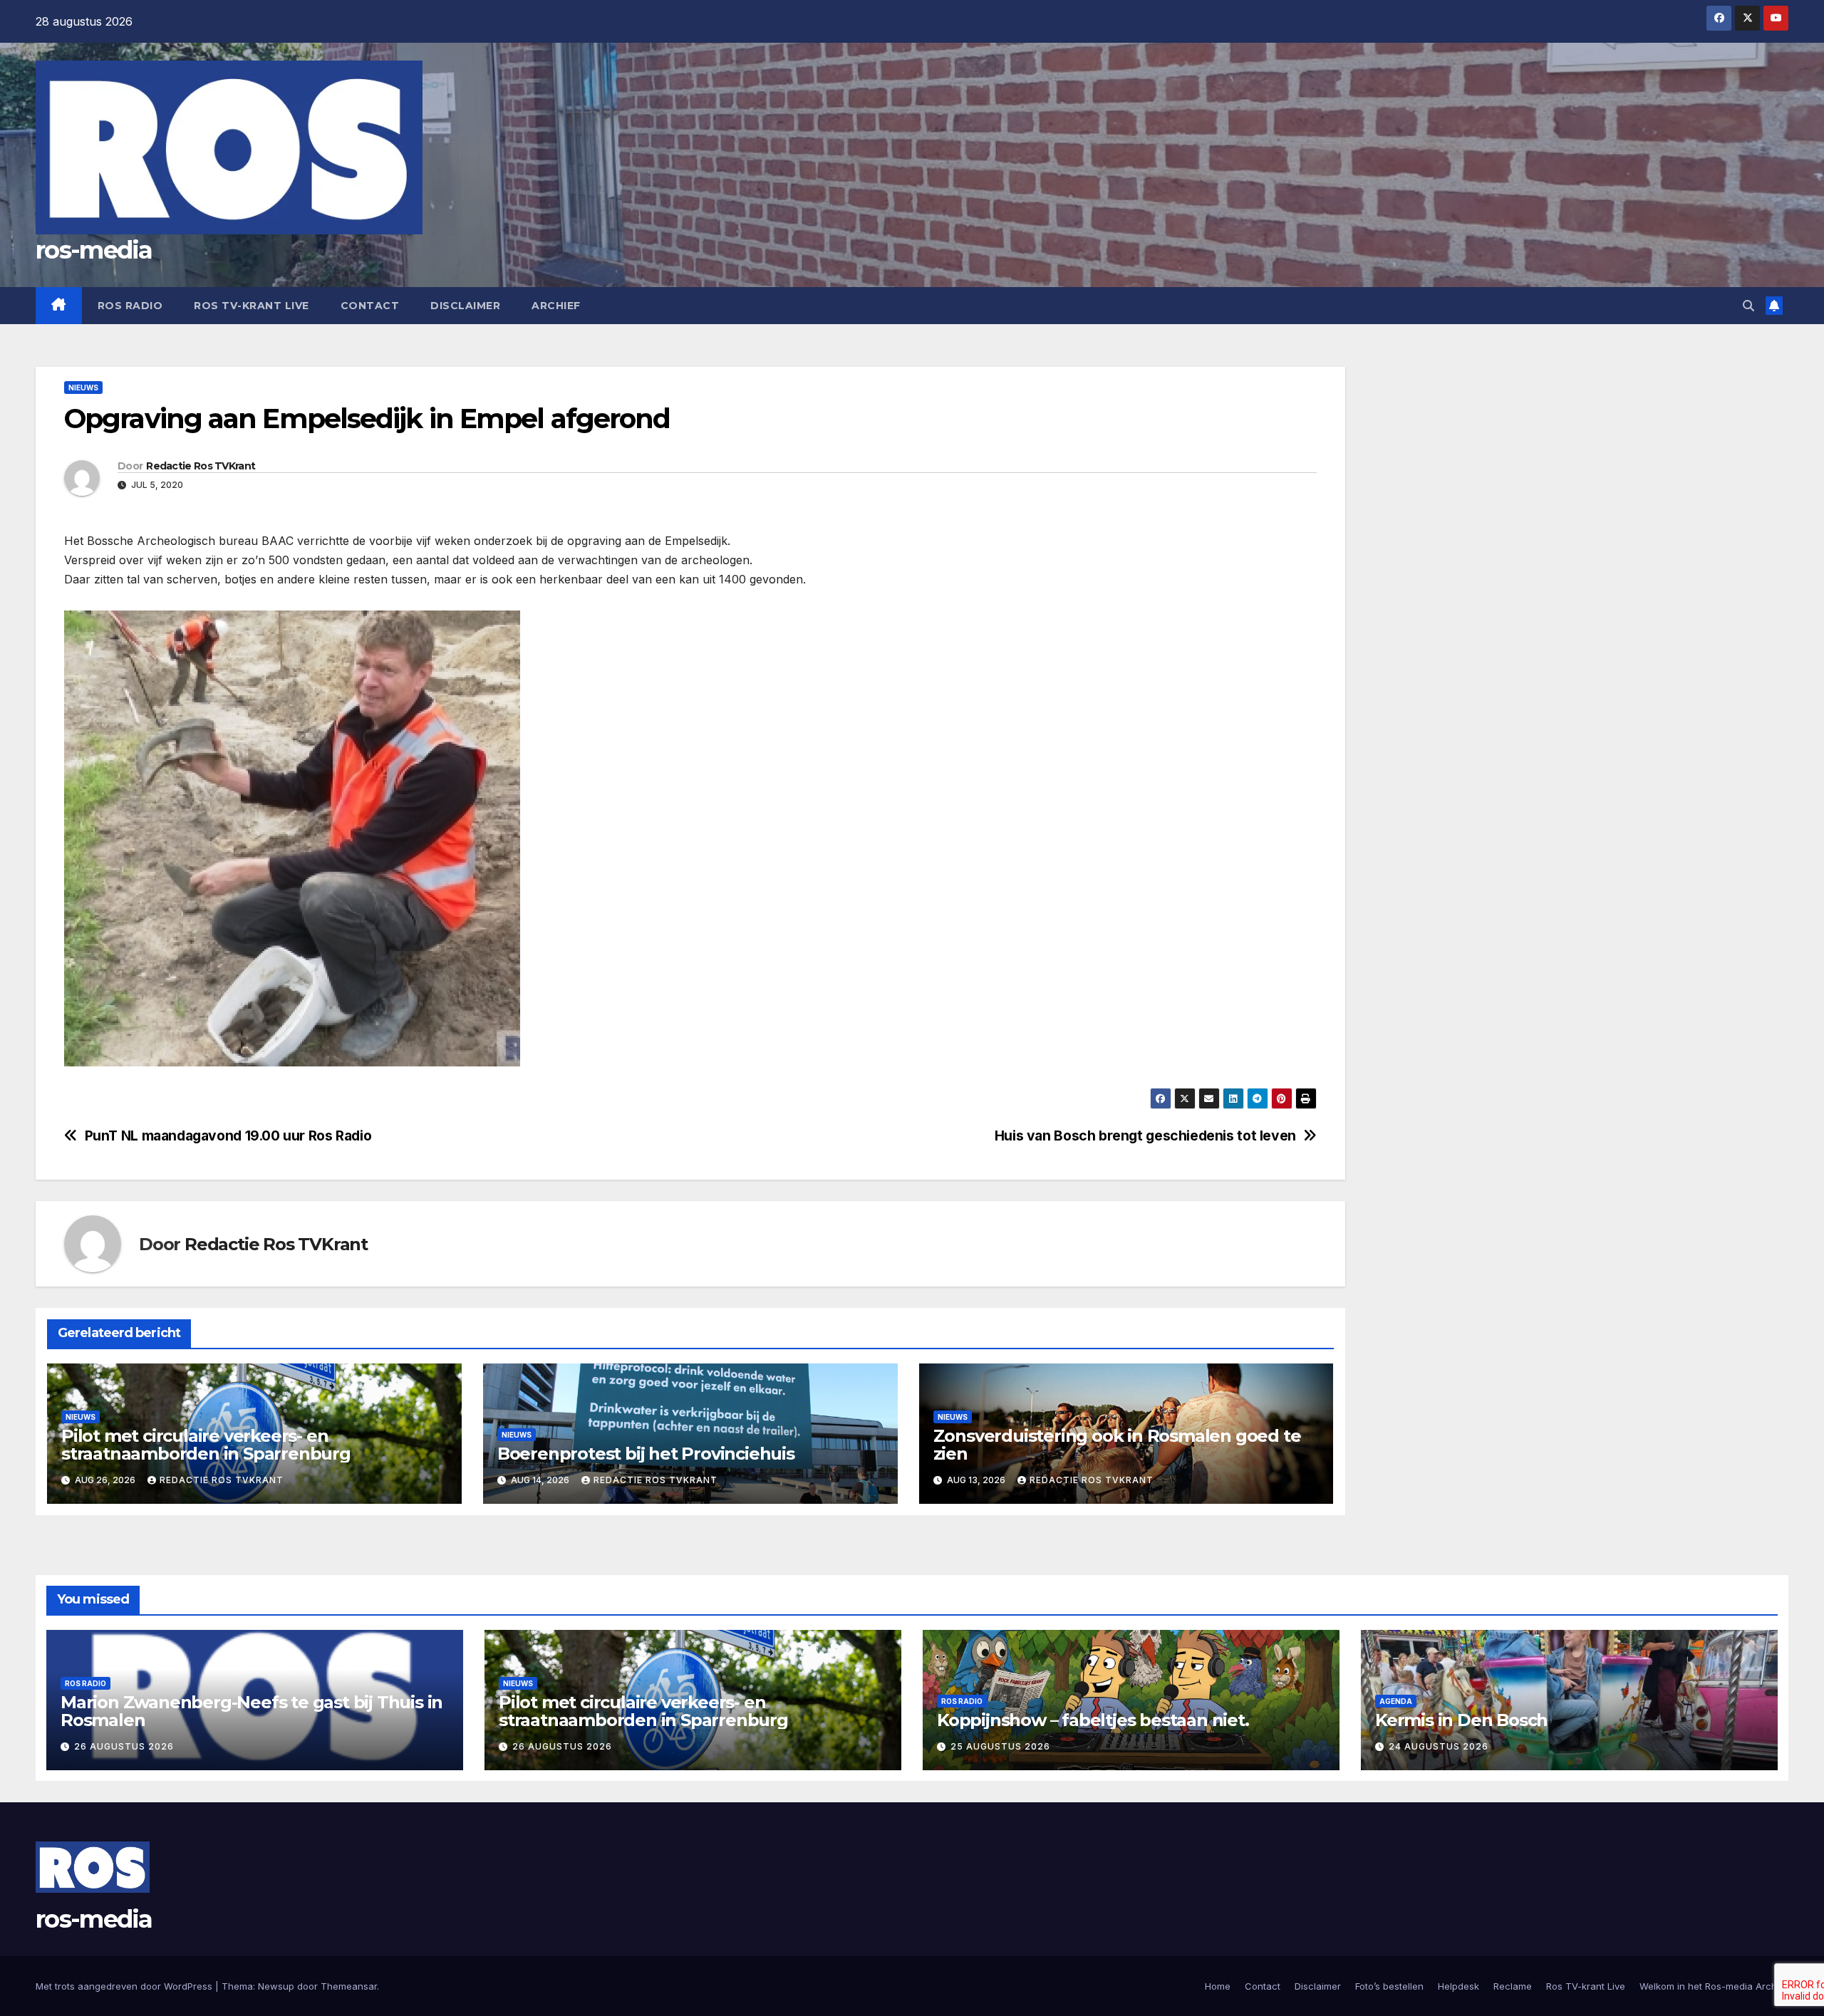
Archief (556, 306)
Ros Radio (130, 306)
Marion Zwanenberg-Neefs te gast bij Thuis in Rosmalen (252, 1711)
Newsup (276, 1986)
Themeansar (349, 1986)
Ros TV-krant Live (252, 306)
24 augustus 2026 (1439, 1746)
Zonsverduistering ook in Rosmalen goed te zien (1117, 1445)
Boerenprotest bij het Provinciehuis (646, 1454)
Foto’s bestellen (1389, 1986)
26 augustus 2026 (124, 1746)
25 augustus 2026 (1000, 1746)
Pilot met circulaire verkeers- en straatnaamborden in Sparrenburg (206, 1445)
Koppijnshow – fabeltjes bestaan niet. (1093, 1720)
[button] (1748, 306)
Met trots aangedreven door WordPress (125, 1986)
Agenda (1396, 1701)
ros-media (94, 250)
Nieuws (83, 388)
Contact (370, 306)
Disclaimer (465, 306)
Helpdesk (1458, 1986)
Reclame (1513, 1986)
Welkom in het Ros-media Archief (1714, 1986)
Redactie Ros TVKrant (201, 466)
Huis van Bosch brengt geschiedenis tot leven (1145, 1136)
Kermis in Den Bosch (1461, 1720)
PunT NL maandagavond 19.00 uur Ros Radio (228, 1136)
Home (1218, 1986)
